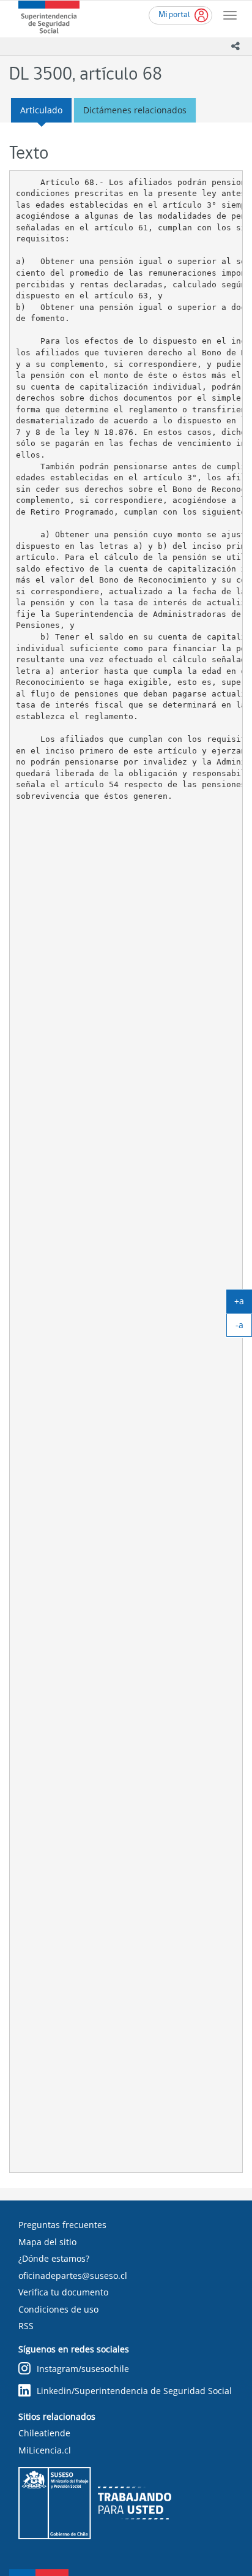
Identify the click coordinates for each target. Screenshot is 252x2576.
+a (243, 1304)
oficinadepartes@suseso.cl (73, 2276)
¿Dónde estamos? (54, 2258)
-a (244, 1328)
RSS (26, 2326)
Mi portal (174, 15)
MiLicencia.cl (45, 2450)
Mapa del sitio (47, 2242)
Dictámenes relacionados (135, 110)
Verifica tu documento (63, 2292)
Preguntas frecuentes (62, 2225)
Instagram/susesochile (83, 2369)
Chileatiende (44, 2433)
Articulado (41, 110)
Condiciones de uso (58, 2309)
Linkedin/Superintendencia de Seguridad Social (134, 2391)
